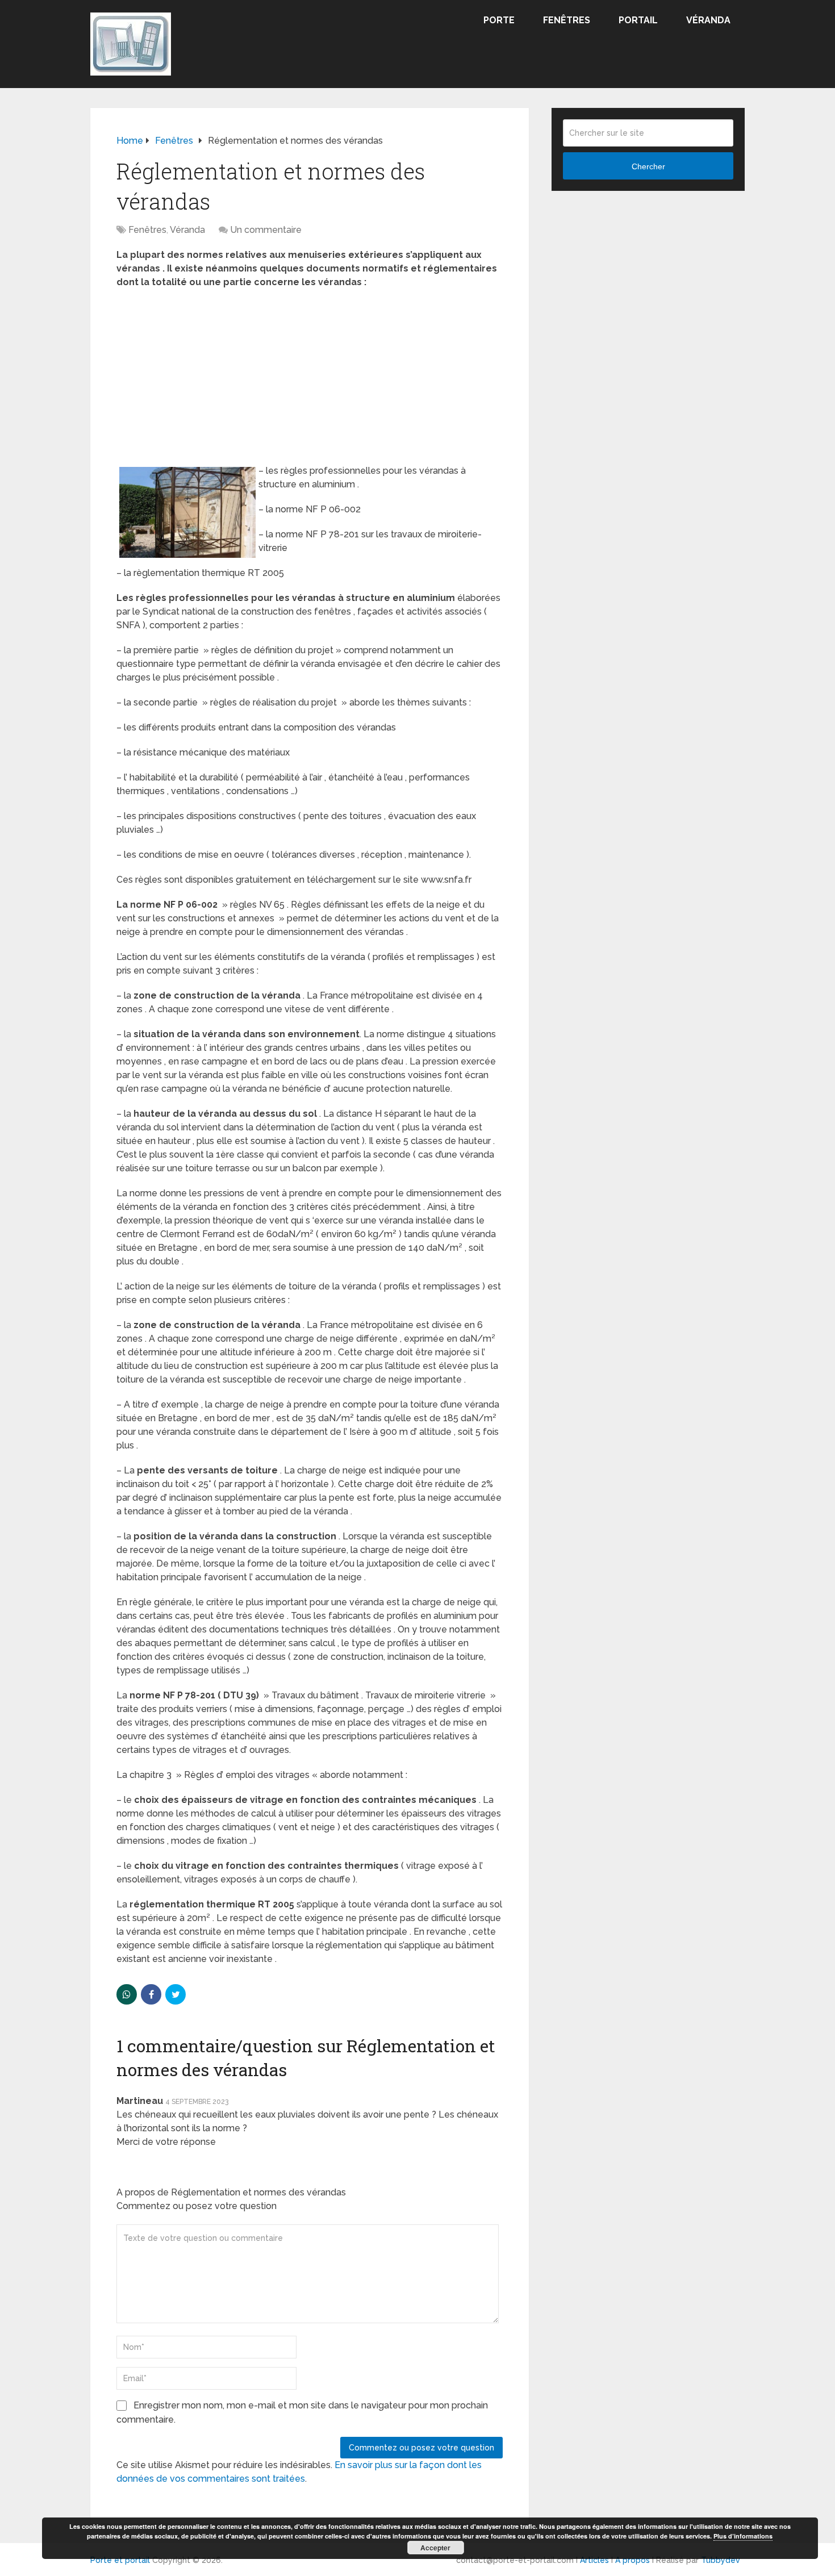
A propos (632, 2560)
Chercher (648, 166)
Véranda (708, 20)
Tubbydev (721, 2560)
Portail (638, 20)
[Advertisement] (310, 380)
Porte (499, 20)
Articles (594, 2560)
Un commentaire (266, 230)
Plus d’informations (743, 2536)
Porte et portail (120, 2560)
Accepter (435, 2548)
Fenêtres (567, 20)
